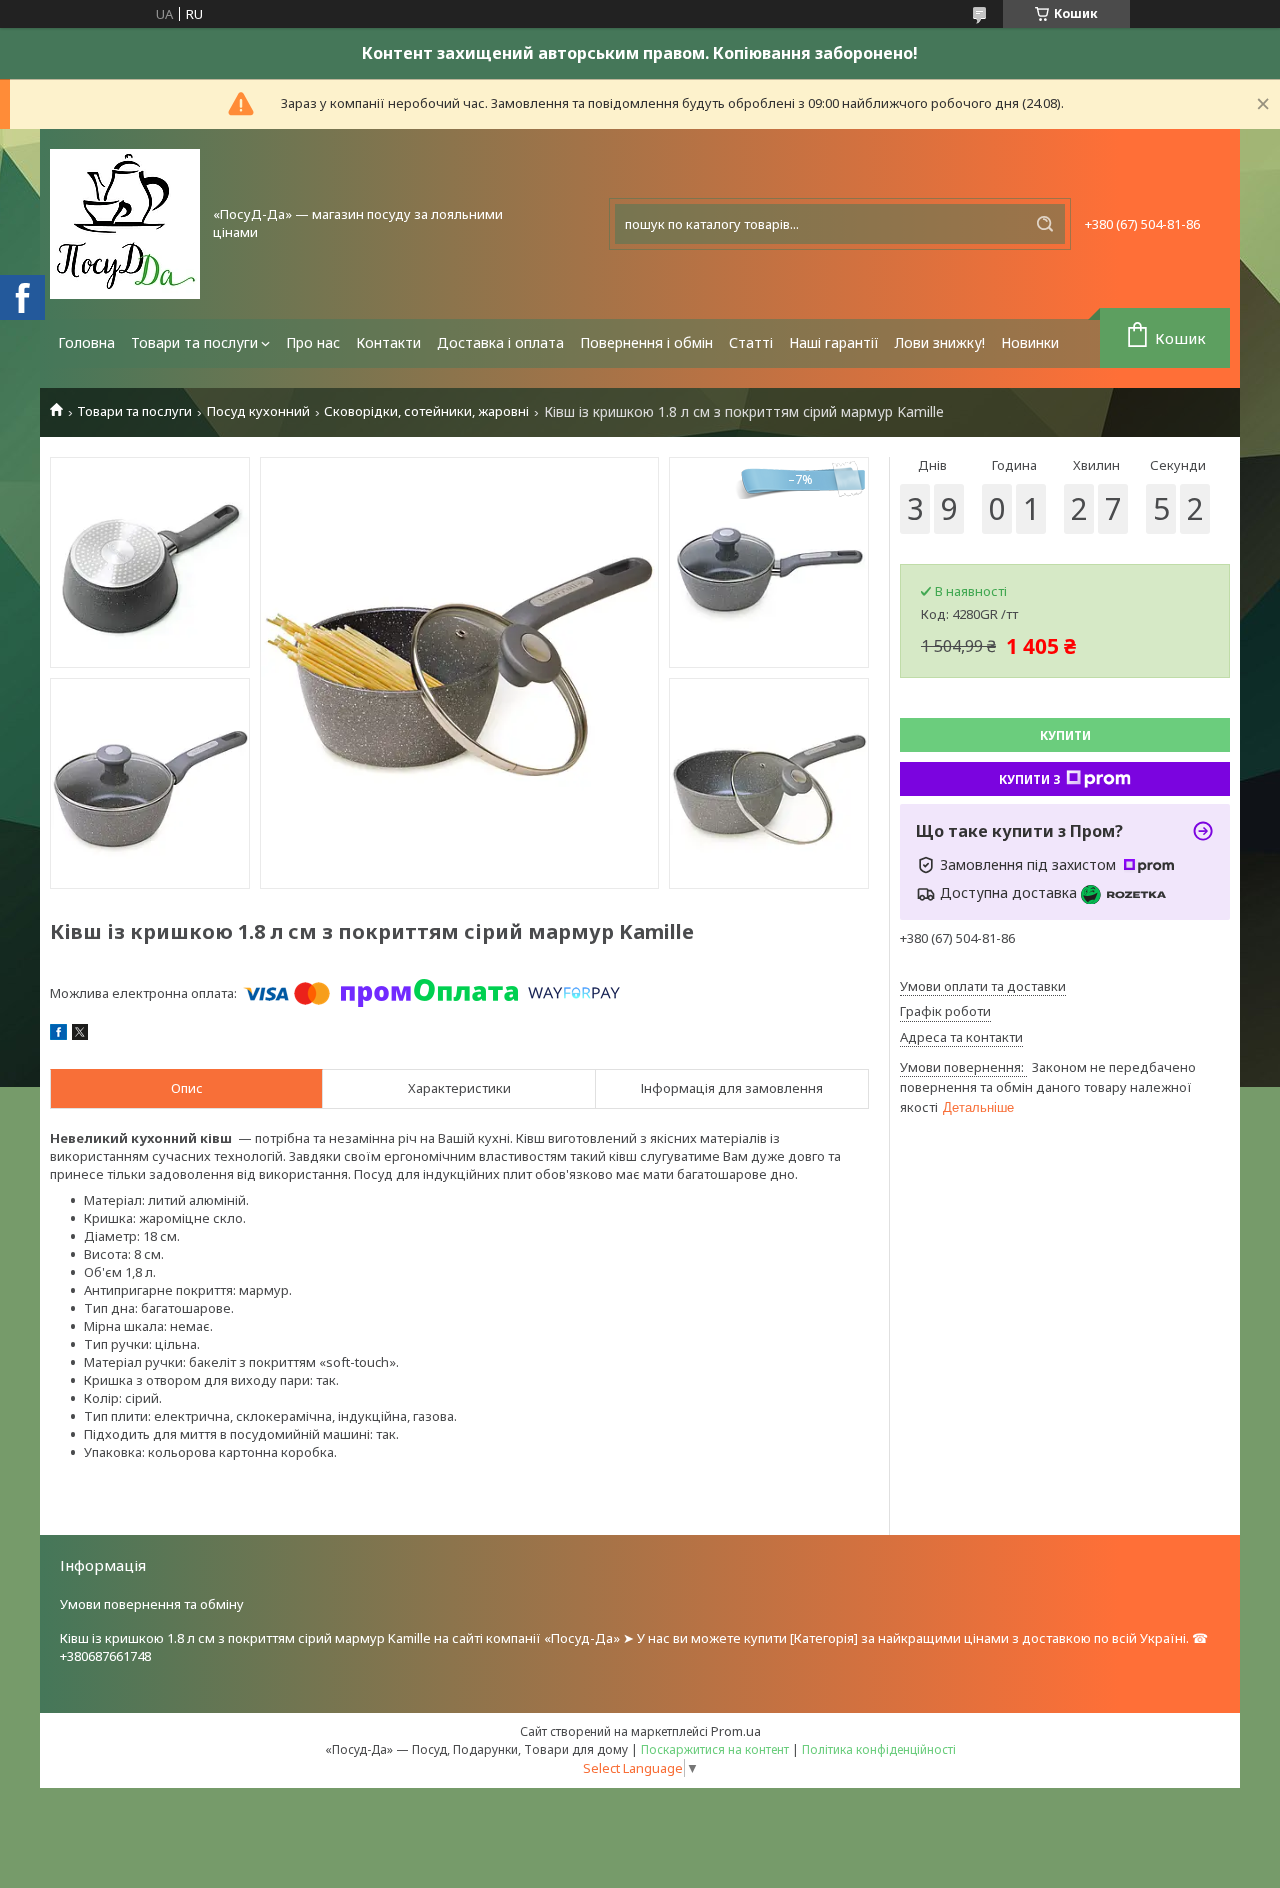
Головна (86, 342)
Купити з (1030, 779)
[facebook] (58, 1035)
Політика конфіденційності (879, 1749)
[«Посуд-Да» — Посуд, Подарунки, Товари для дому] (125, 224)
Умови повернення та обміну (152, 1604)
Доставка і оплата (500, 342)
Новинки (1030, 342)
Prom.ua (736, 1731)
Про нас (313, 342)
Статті (751, 342)
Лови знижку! (940, 342)
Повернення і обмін (646, 342)
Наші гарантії (834, 342)
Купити (1065, 735)
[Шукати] (1045, 224)
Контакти (388, 342)
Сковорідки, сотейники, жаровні (426, 411)
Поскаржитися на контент (715, 1749)
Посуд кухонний (258, 411)
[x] (80, 1035)
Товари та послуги (194, 342)
